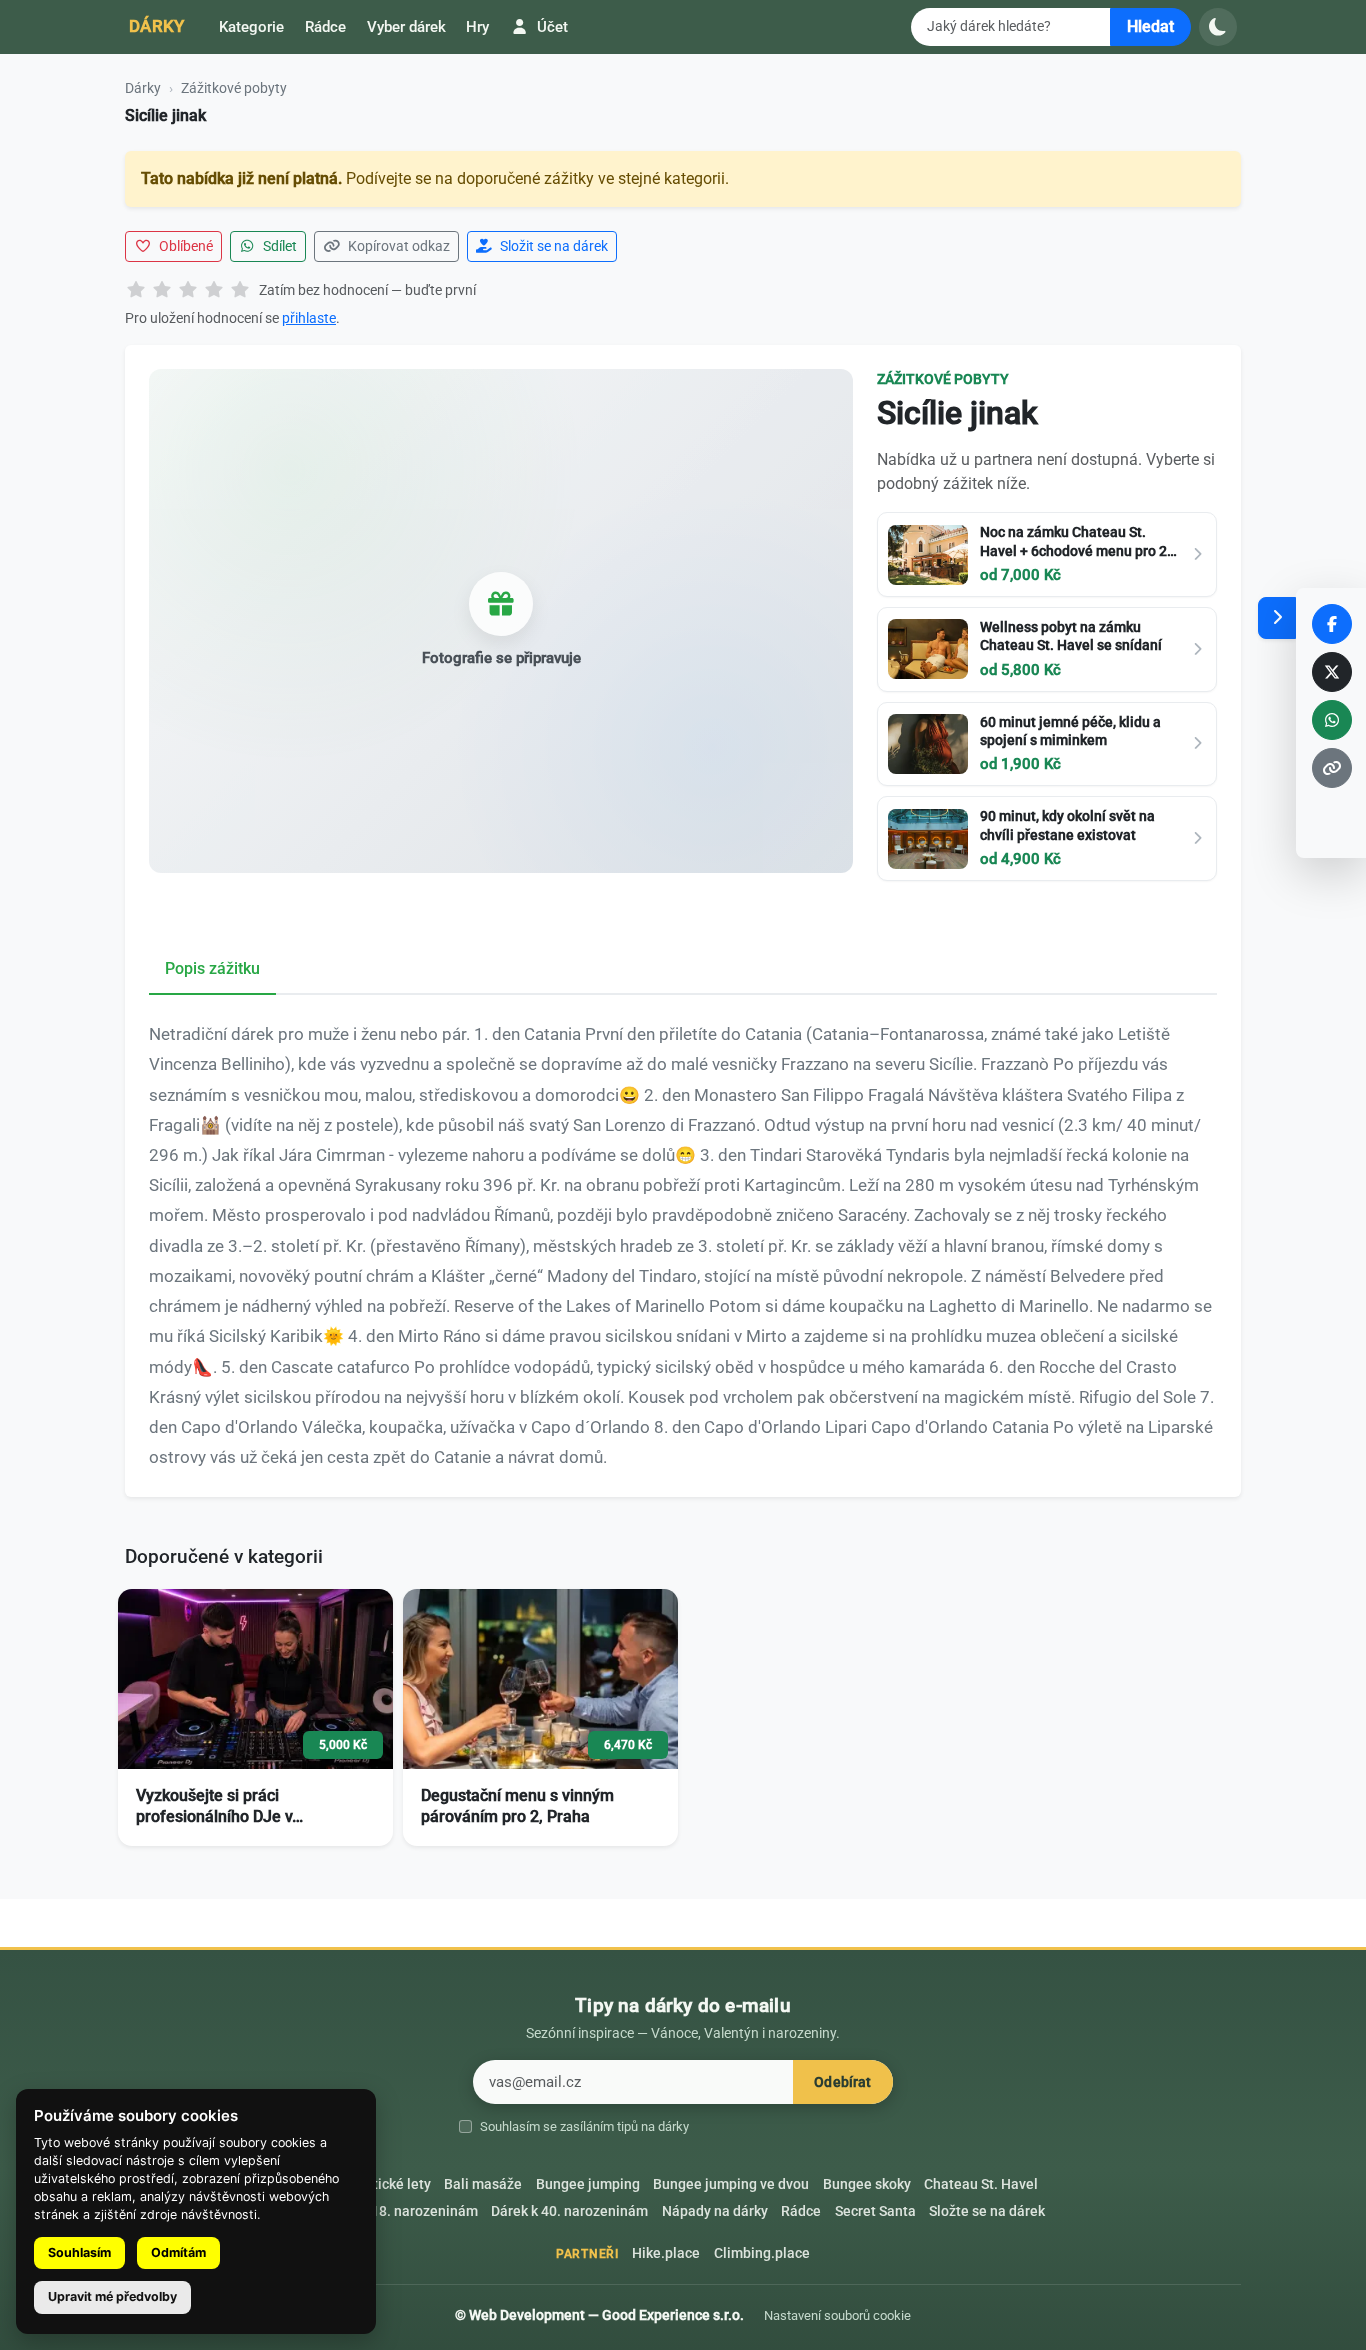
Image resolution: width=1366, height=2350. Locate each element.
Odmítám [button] (178, 2252)
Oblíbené (184, 246)
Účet (550, 27)
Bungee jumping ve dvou (731, 2184)
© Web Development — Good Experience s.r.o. (599, 2315)
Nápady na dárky (715, 2211)
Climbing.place (762, 2253)
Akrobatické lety (379, 2184)
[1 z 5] (136, 291)
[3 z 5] (188, 291)
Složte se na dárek (987, 2211)
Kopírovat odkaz (397, 246)
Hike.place (666, 2253)
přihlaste (309, 318)
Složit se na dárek (552, 246)
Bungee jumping (588, 2184)
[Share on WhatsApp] (1332, 720)
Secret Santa (875, 2211)
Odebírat (842, 2082)
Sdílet (278, 246)
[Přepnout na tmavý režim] (1218, 27)
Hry (477, 27)
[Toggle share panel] (1277, 618)
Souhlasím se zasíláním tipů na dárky (584, 2126)
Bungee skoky (867, 2184)
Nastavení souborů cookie (837, 2315)
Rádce (325, 27)
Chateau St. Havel (981, 2184)
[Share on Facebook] (1332, 624)
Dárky (157, 26)
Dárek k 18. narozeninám (399, 2211)
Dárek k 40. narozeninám (569, 2211)
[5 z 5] (240, 291)
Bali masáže (483, 2184)
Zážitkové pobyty (234, 88)
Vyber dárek (406, 27)
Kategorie (251, 27)
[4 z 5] (214, 291)
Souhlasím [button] (79, 2252)
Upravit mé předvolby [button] (112, 2296)
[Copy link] (1332, 768)
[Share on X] (1332, 672)
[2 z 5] (162, 291)
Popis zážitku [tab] (212, 968)
